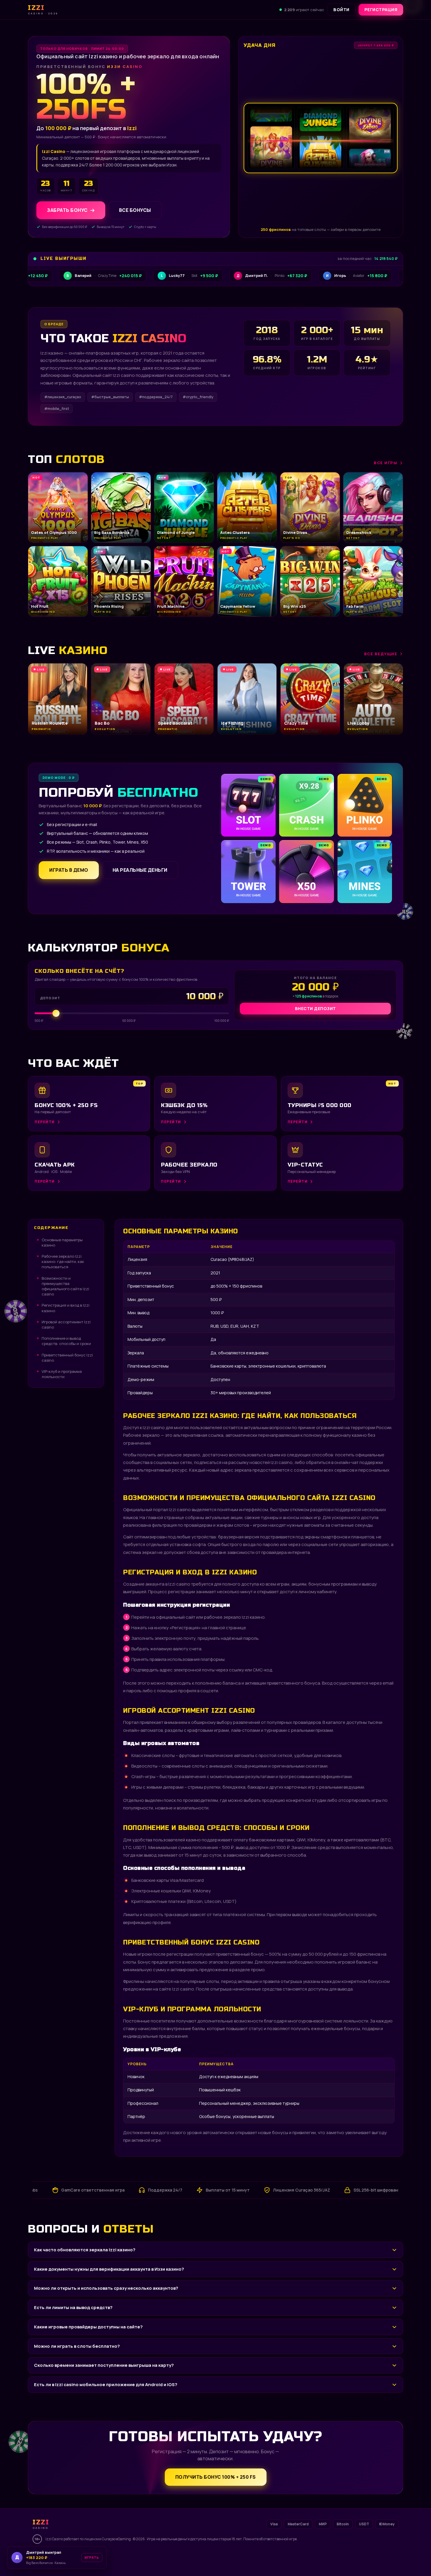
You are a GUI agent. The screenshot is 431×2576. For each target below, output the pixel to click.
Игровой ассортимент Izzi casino (66, 1324)
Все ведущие (381, 654)
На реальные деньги (140, 870)
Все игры (386, 463)
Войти (341, 10)
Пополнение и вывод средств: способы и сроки (66, 1341)
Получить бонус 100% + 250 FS (216, 2477)
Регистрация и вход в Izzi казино (66, 1308)
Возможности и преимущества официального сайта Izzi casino (65, 1286)
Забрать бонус (67, 210)
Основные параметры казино (62, 1242)
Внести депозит (315, 1008)
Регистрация (381, 10)
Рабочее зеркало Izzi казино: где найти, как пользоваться (63, 1261)
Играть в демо (69, 870)
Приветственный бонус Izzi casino (67, 1358)
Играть (89, 2559)
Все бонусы (135, 210)
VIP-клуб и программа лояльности (62, 1374)
